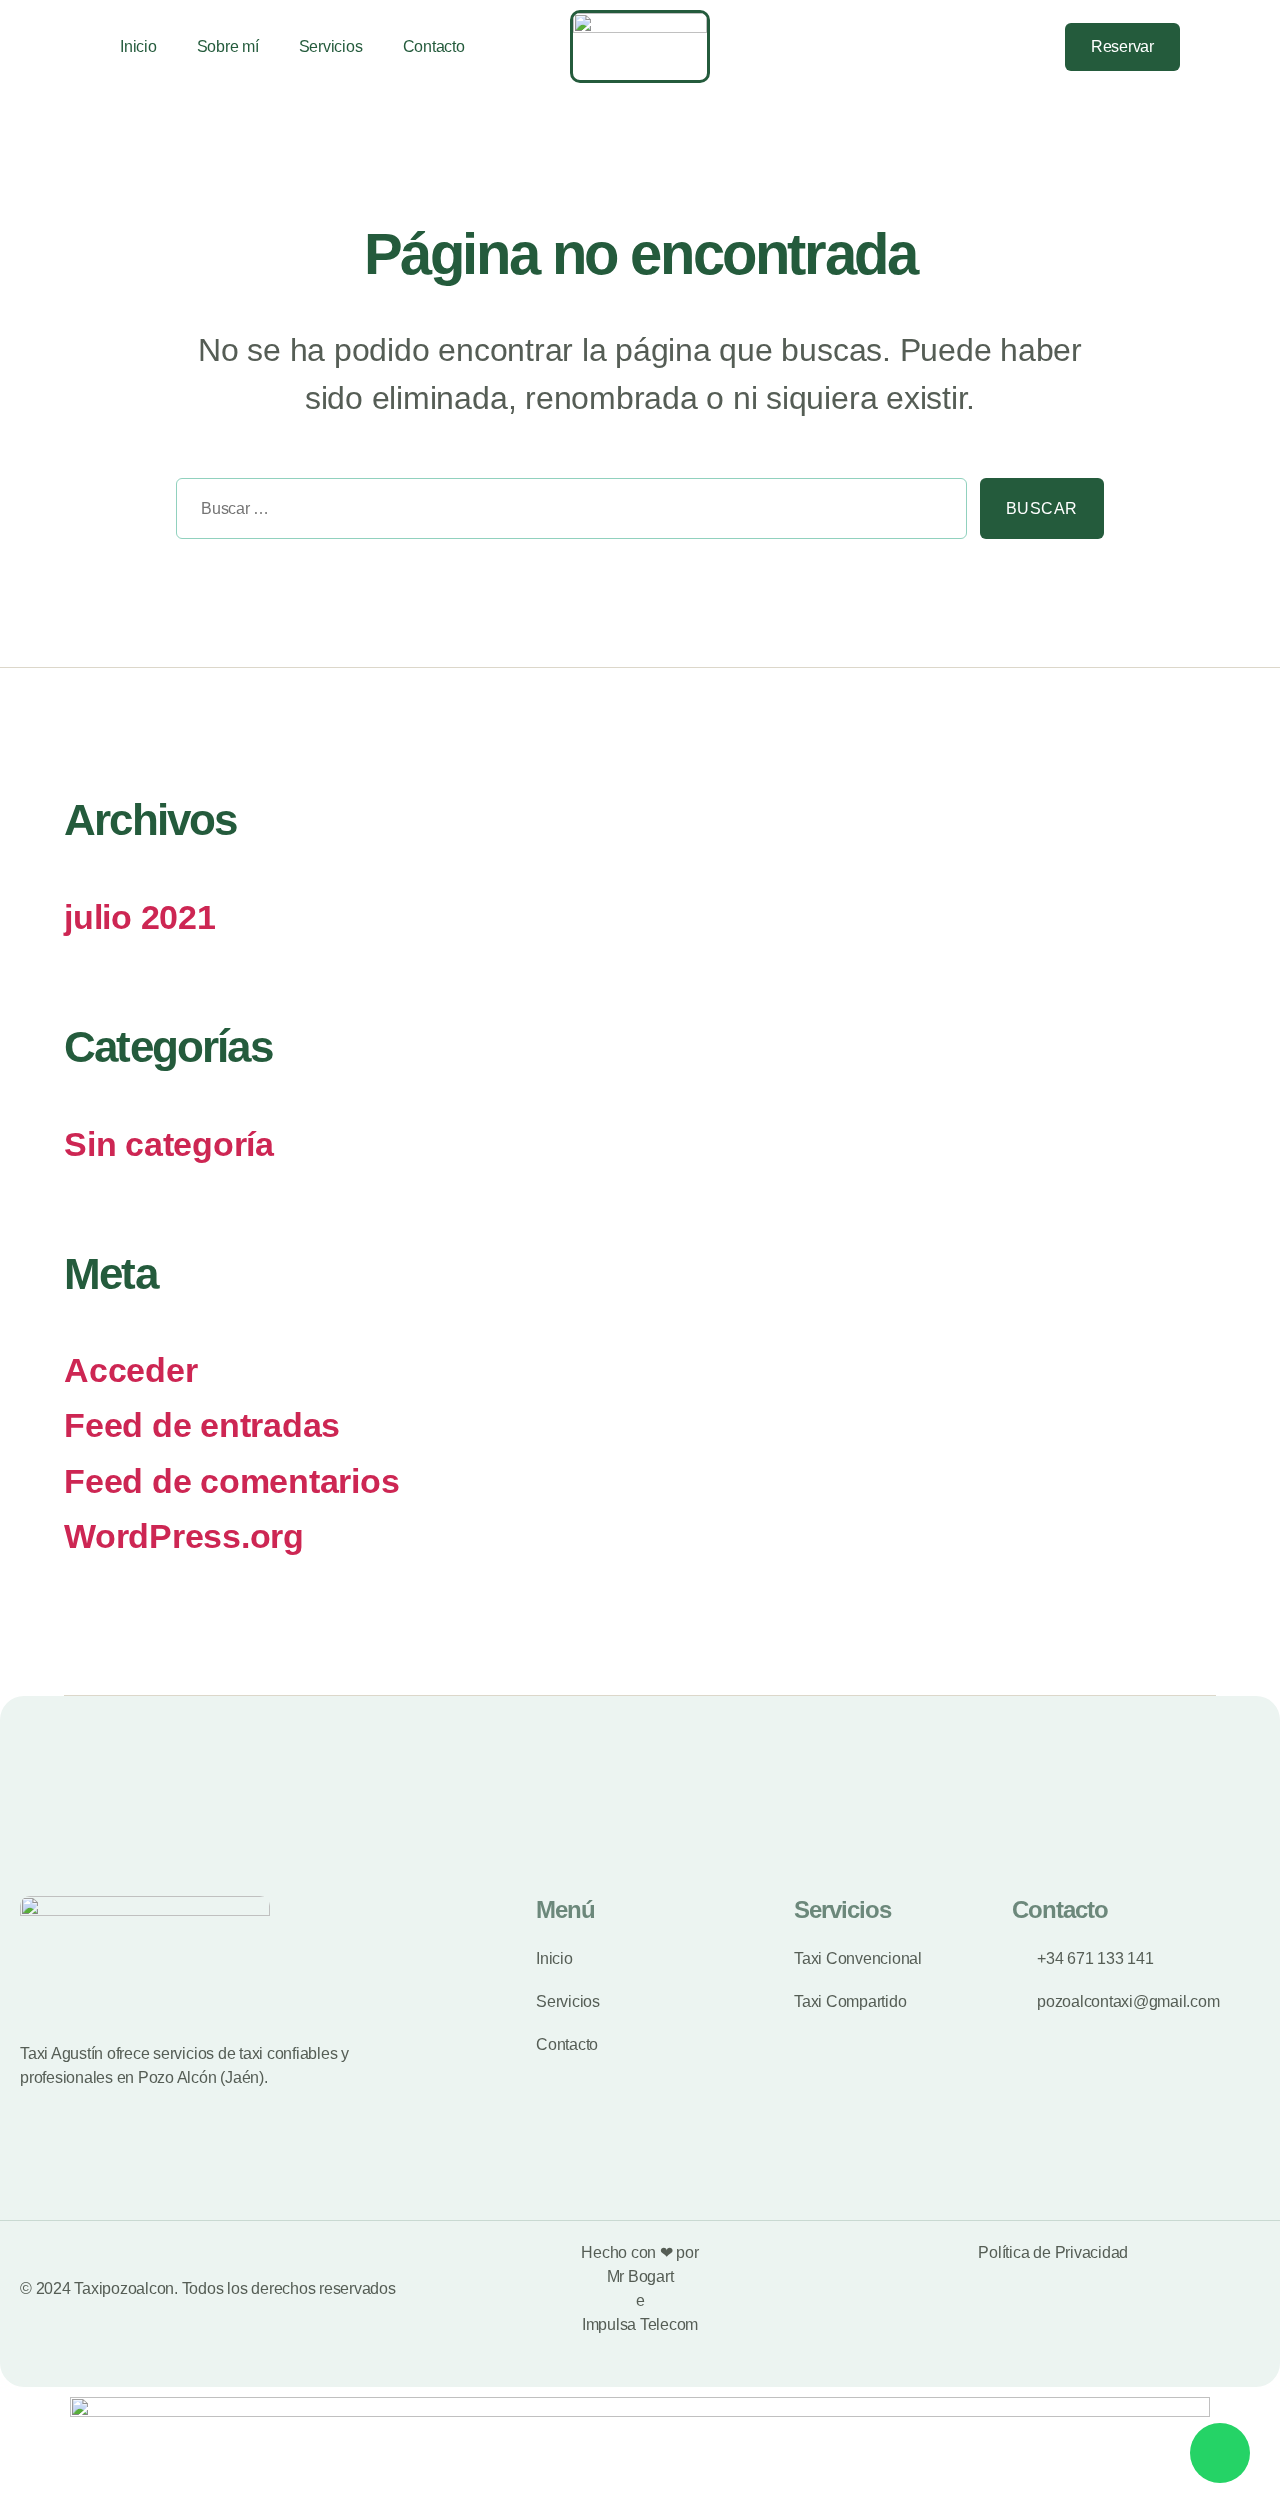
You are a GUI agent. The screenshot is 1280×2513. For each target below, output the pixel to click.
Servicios (331, 46)
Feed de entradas (202, 1425)
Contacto (434, 46)
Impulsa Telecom (640, 2324)
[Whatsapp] (1220, 2453)
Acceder (130, 1370)
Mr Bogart (640, 2276)
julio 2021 (140, 917)
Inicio (138, 46)
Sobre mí (228, 46)
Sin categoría (169, 1144)
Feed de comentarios (231, 1481)
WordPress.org (184, 1536)
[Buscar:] (565, 515)
